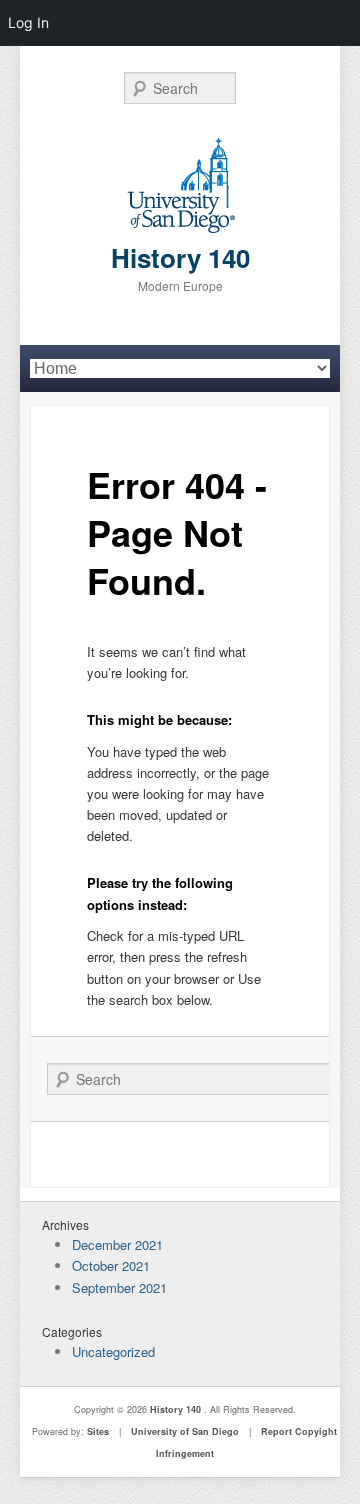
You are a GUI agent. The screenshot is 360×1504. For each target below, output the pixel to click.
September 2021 (119, 1287)
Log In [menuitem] (28, 22)
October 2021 (111, 1265)
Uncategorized (113, 1351)
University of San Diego (185, 1431)
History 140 (180, 257)
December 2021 (117, 1244)
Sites (98, 1431)
